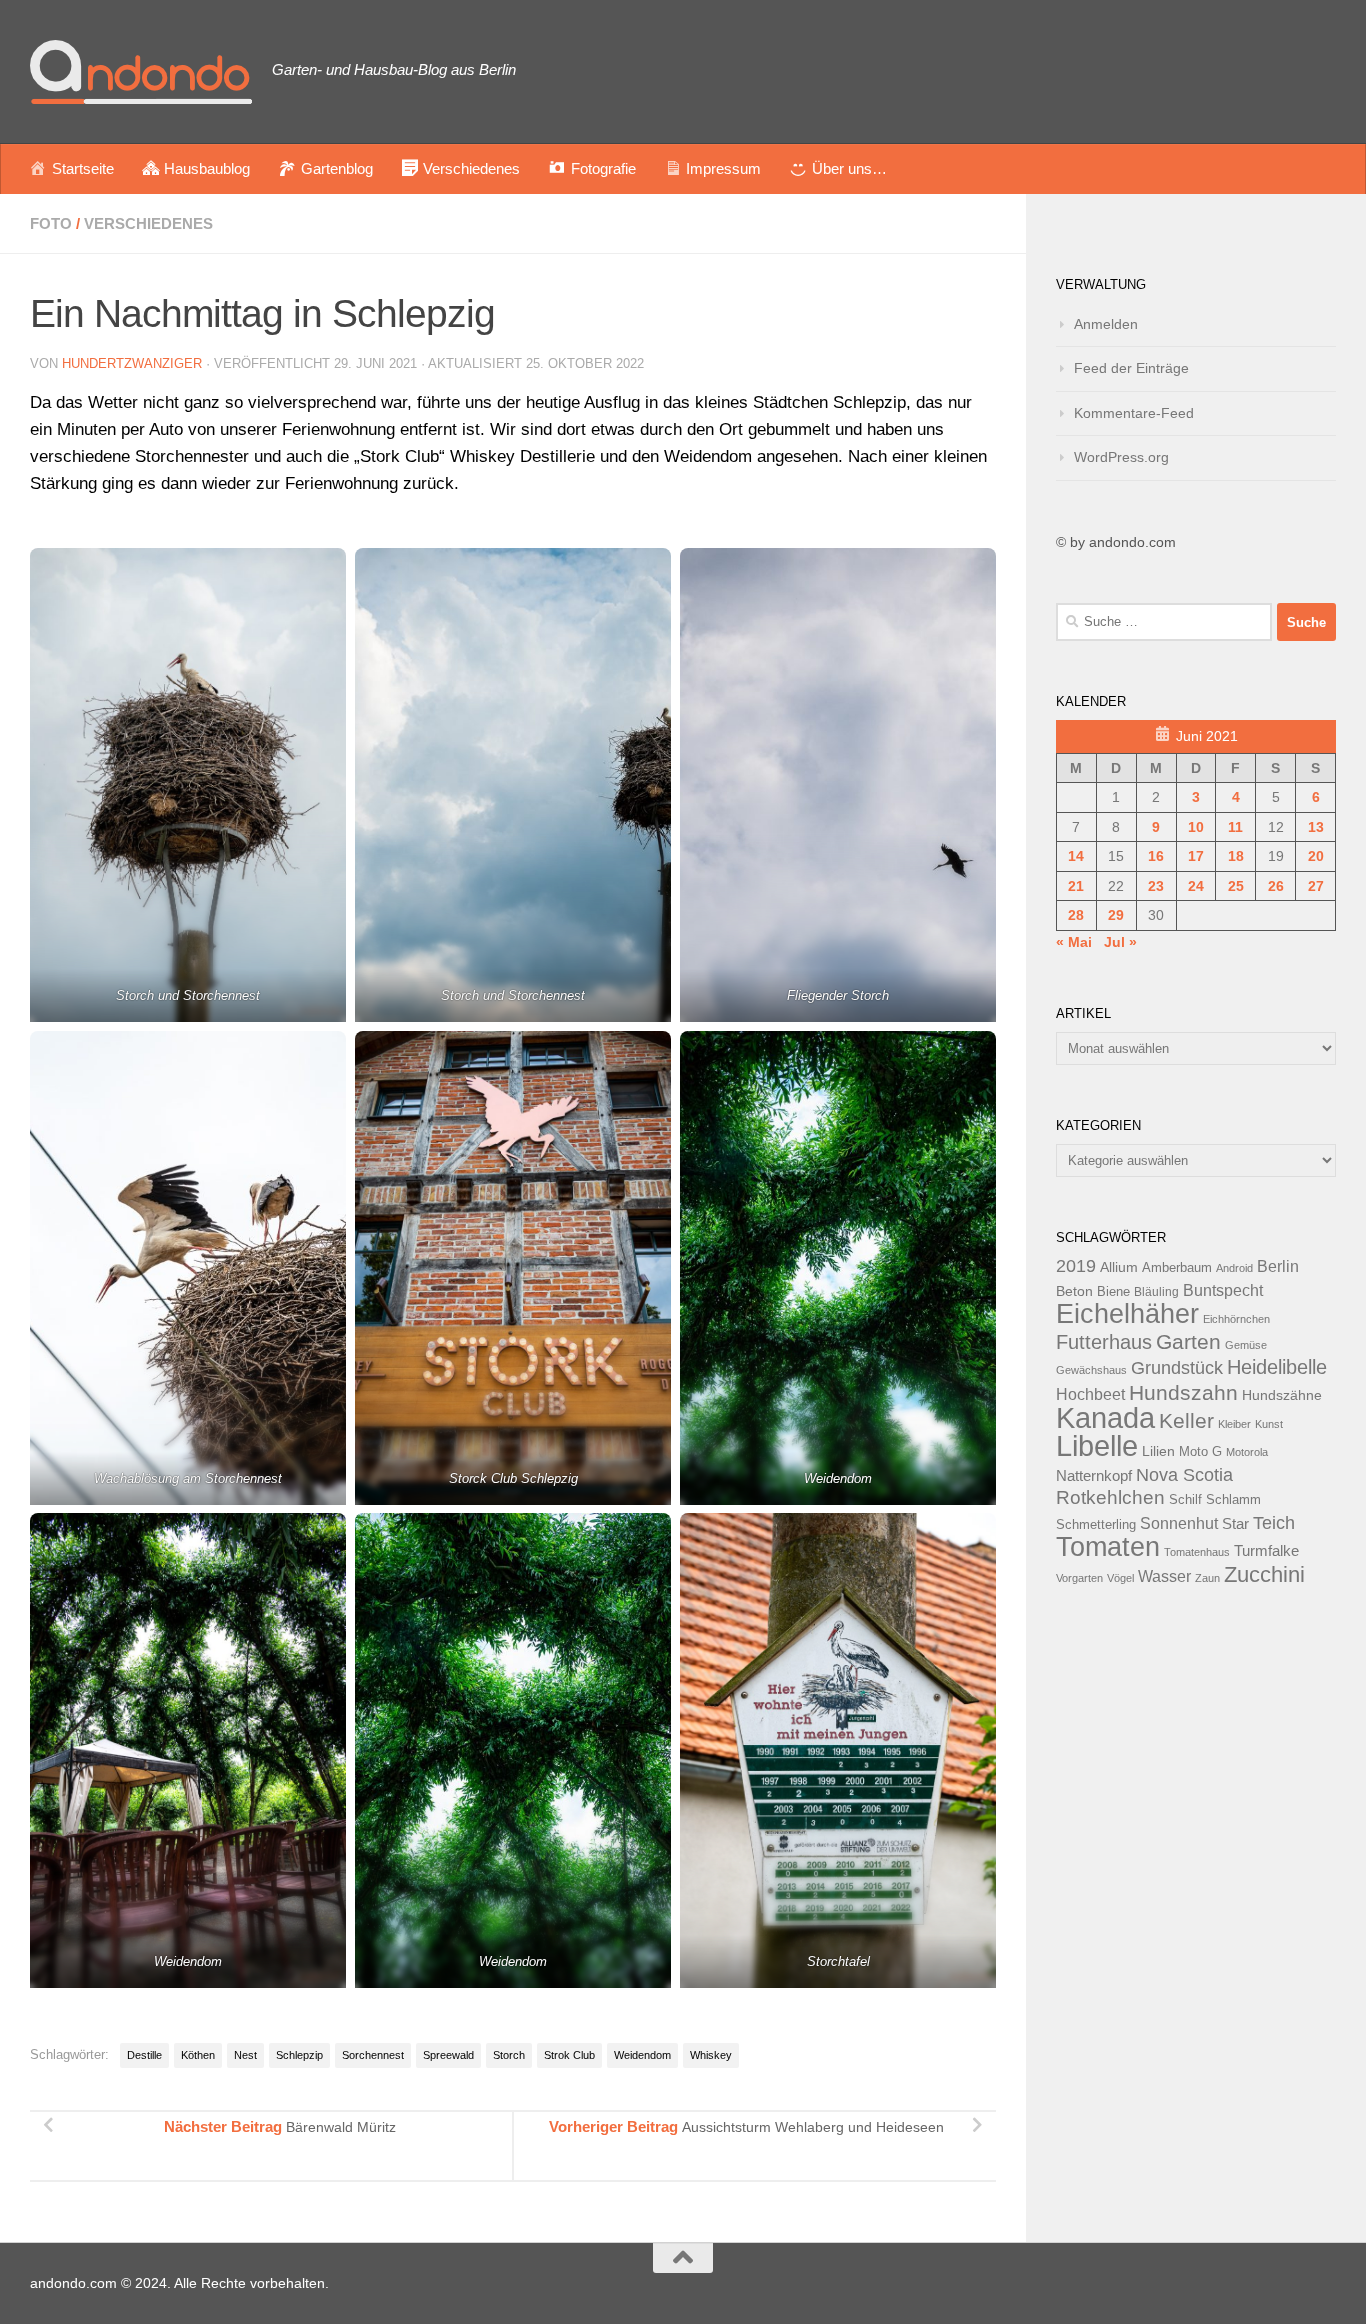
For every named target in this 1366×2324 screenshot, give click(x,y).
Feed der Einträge (1131, 368)
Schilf (1185, 1500)
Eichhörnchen (1236, 1319)
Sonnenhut (1179, 1523)
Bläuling (1156, 1292)
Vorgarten (1079, 1578)
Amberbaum (1177, 1268)
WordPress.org (1121, 457)
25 (1236, 886)
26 (1276, 886)
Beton (1074, 1291)
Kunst (1269, 1424)
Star (1235, 1523)
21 (1076, 886)
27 (1316, 886)
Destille (144, 2055)
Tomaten (1108, 1547)
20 (1316, 856)
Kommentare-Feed (1134, 413)
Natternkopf (1094, 1475)
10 (1196, 827)
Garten (1188, 1341)
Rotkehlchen (1110, 1497)
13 (1316, 827)
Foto (51, 223)
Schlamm (1233, 1500)
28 (1076, 915)
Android (1234, 1268)
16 (1156, 856)
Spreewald (448, 2055)
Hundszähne (1282, 1395)
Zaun (1207, 1578)
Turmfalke (1266, 1550)
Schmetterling (1096, 1525)
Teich (1274, 1523)
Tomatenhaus (1197, 1552)
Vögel (1120, 1578)
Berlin (1278, 1266)
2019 (1076, 1266)
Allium (1119, 1267)
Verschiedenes (148, 223)
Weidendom (642, 2055)
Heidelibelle (1277, 1367)
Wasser (1164, 1576)
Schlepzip (299, 2055)
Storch (509, 2055)
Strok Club (569, 2055)
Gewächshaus (1091, 1370)
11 (1235, 827)
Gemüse (1246, 1345)
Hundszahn (1183, 1393)
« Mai (1074, 942)
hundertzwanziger (132, 363)
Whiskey (711, 2055)
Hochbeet (1090, 1394)
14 (1076, 856)
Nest (245, 2055)
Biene (1113, 1292)
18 (1236, 856)
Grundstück (1177, 1368)
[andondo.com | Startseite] (141, 72)
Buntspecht (1223, 1290)
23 (1156, 886)
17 (1196, 856)
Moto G (1200, 1452)
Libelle (1097, 1445)
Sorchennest (373, 2055)
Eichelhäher (1127, 1314)
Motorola (1247, 1452)
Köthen (198, 2055)
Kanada (1105, 1418)
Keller (1186, 1420)
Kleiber (1234, 1424)
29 (1116, 915)
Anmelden (1106, 324)
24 (1196, 886)
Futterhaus (1104, 1342)
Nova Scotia (1184, 1475)
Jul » (1120, 942)
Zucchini (1264, 1574)
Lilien (1158, 1451)
